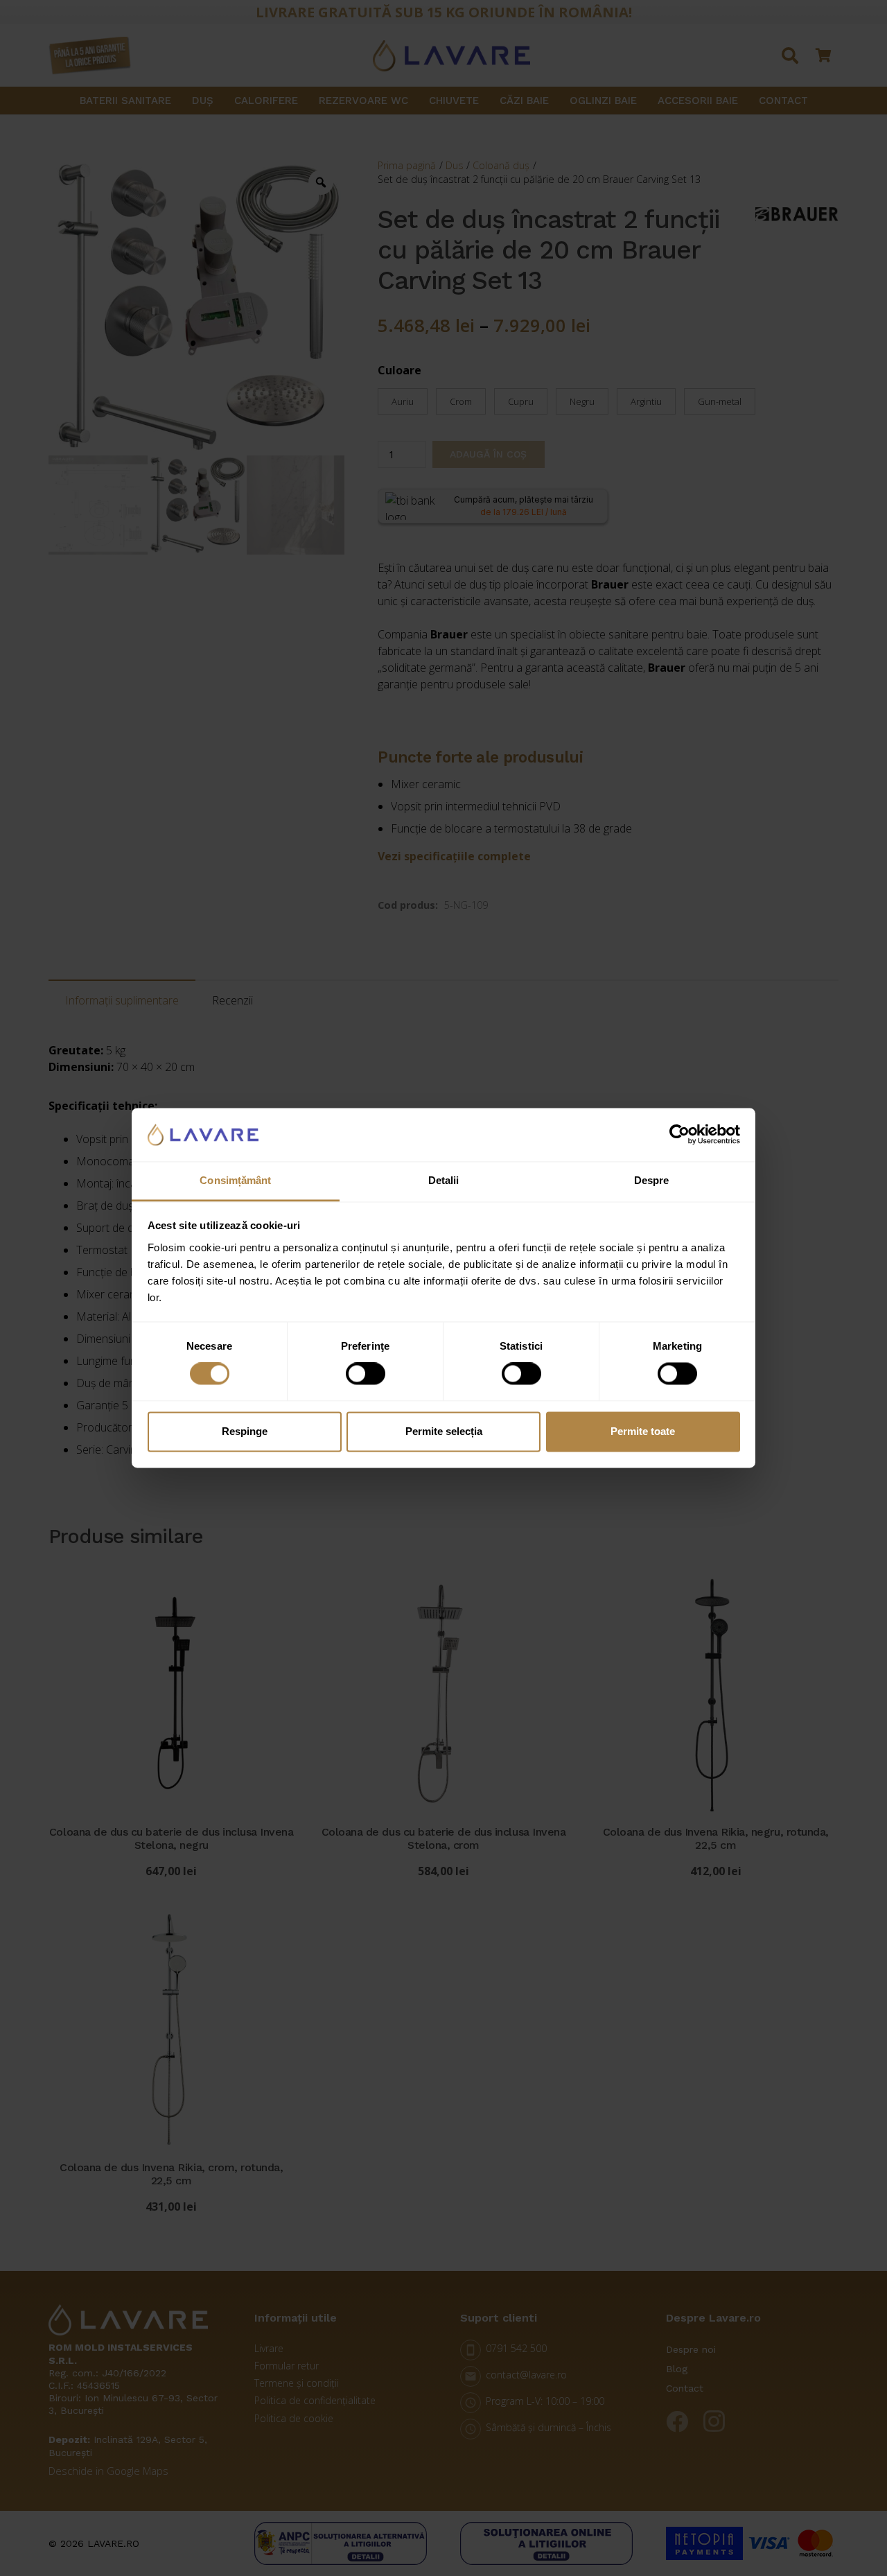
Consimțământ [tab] (235, 1180)
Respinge (245, 1431)
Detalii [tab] (444, 1180)
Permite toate (643, 1431)
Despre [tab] (652, 1180)
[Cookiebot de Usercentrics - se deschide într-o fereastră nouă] (679, 1135)
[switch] (366, 1374)
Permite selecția (444, 1431)
